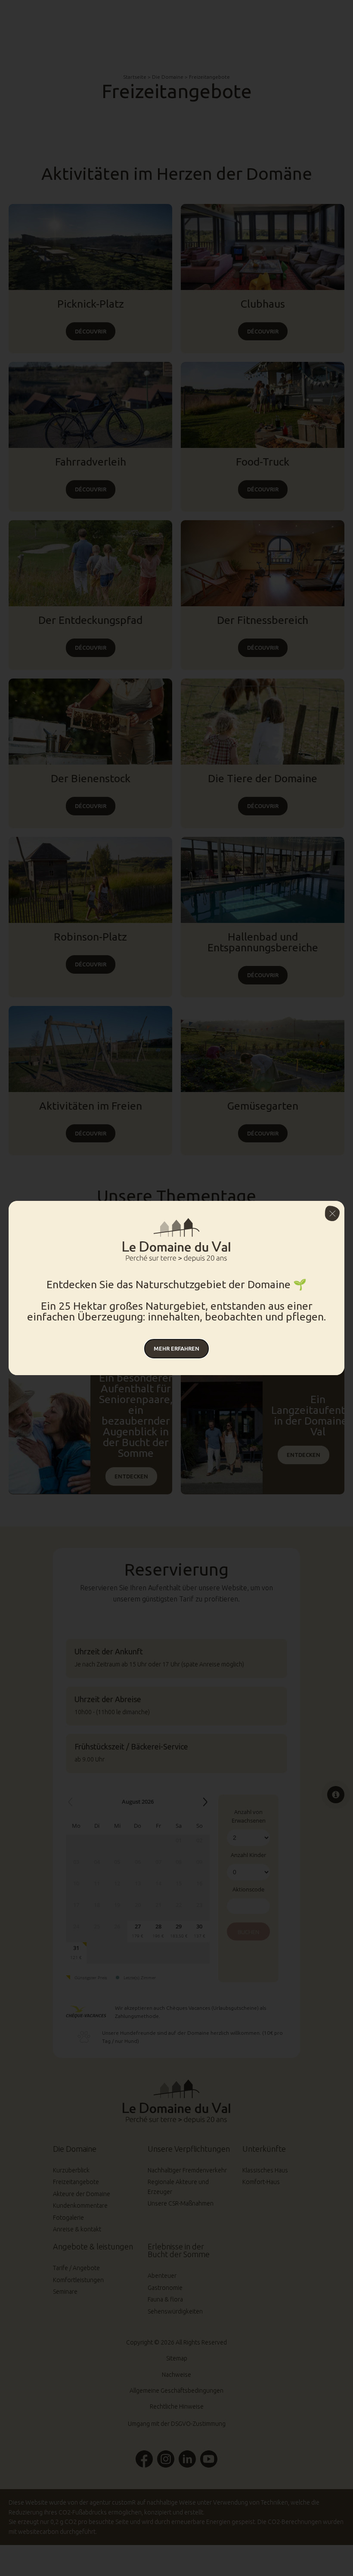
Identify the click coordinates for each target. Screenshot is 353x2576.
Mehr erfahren (176, 1348)
